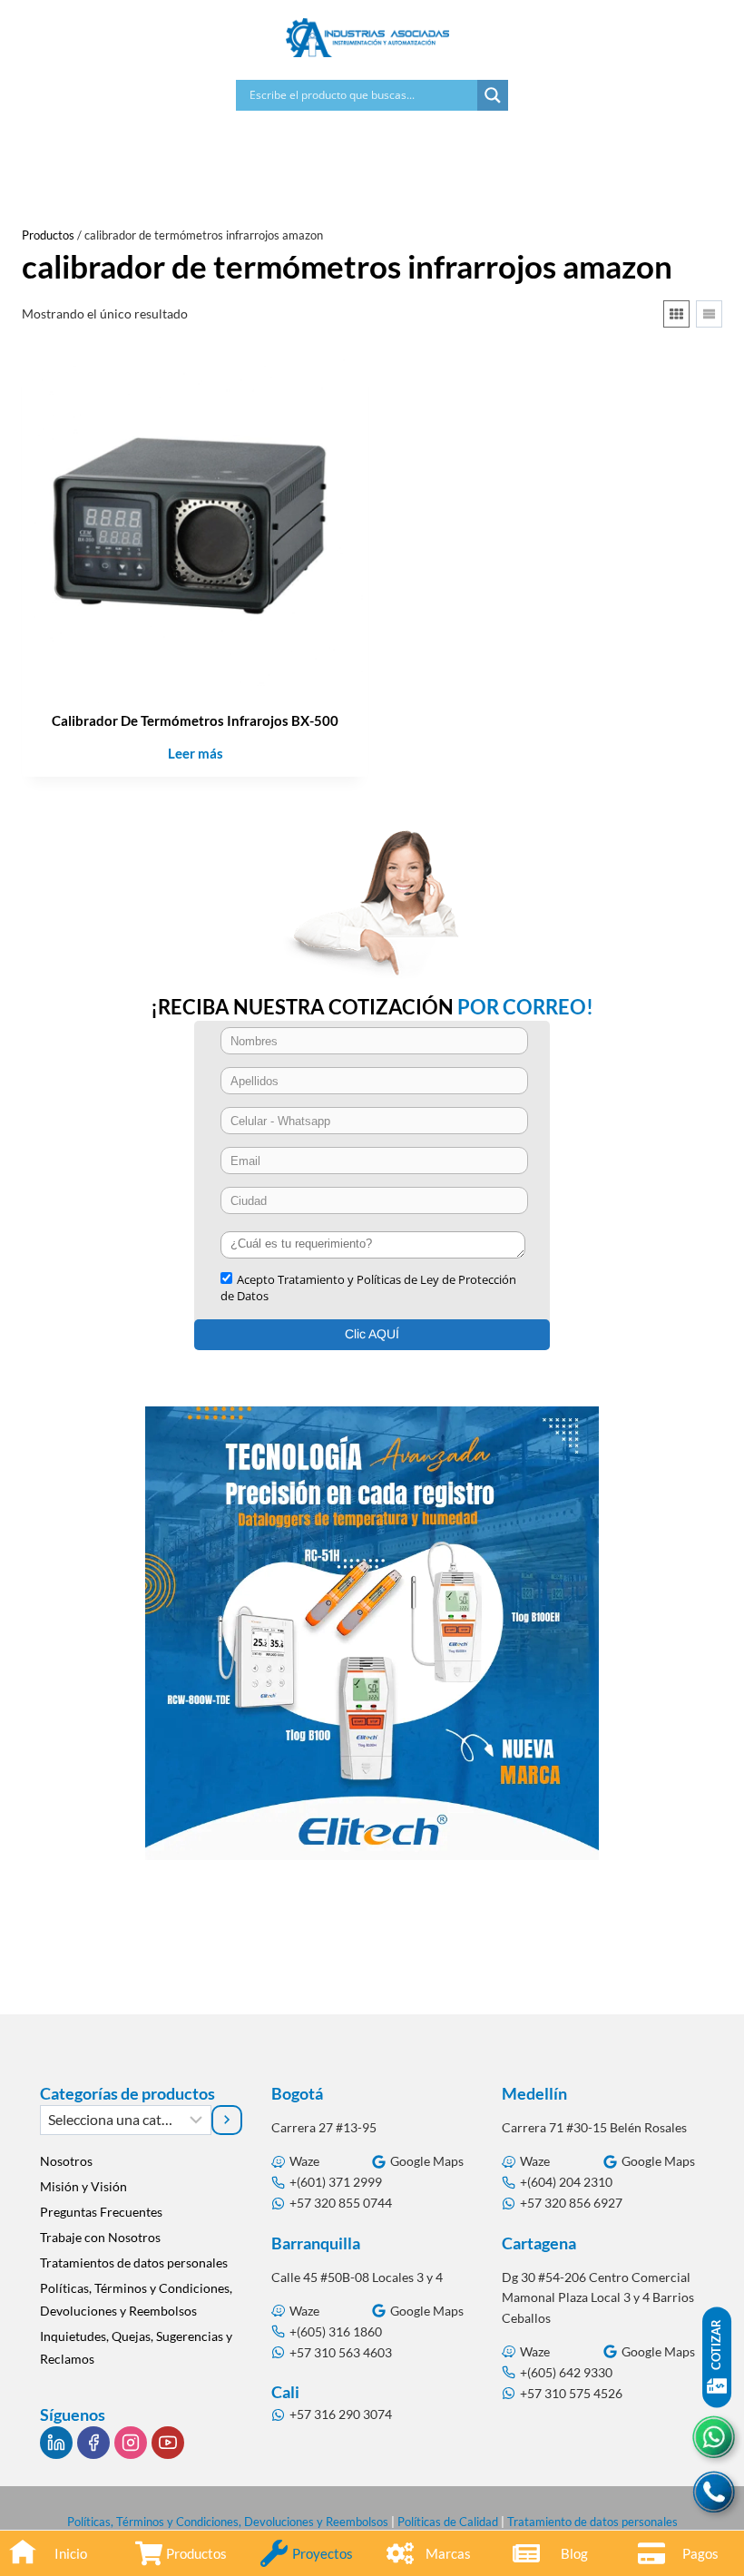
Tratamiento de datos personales (592, 2522)
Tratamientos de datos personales (134, 2263)
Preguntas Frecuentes (101, 2212)
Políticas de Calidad (448, 2522)
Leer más (196, 753)
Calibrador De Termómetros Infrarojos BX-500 (195, 720)
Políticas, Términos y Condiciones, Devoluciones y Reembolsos (136, 2299)
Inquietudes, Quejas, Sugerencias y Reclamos (136, 2347)
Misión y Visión (83, 2186)
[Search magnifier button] (493, 95)
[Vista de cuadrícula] (676, 314)
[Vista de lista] (709, 314)
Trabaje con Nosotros (100, 2237)
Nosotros (66, 2161)
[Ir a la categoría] (226, 2120)
